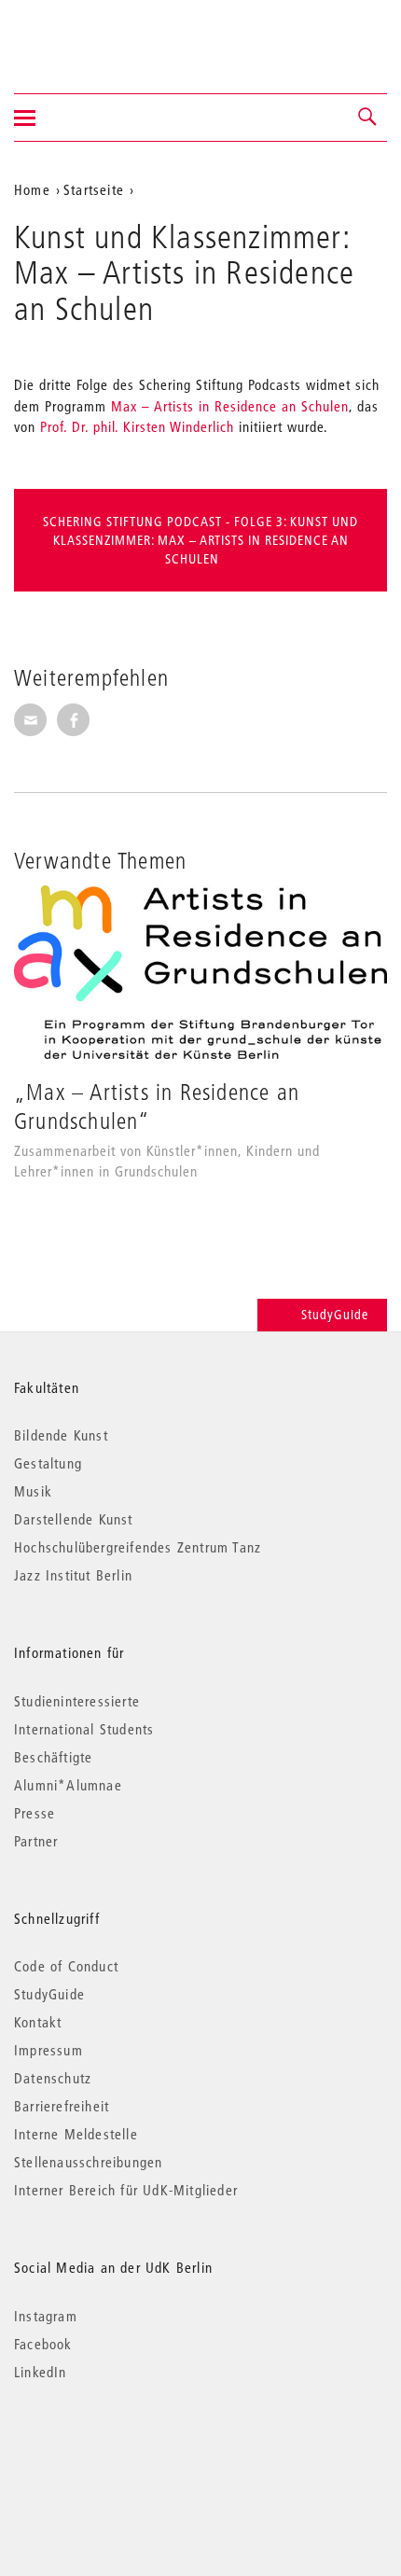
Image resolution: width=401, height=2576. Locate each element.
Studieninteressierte (77, 1701)
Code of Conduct (66, 1966)
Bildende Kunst (61, 1435)
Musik (33, 1491)
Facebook (43, 2344)
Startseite (94, 189)
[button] (368, 118)
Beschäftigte (53, 1757)
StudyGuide (335, 1315)
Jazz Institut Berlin (73, 1575)
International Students (84, 1729)
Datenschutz (53, 2078)
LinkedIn (41, 2372)
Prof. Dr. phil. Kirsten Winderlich (137, 426)
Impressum (48, 2050)
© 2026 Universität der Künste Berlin (111, 2451)
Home (32, 189)
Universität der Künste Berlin (87, 35)
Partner (36, 1841)
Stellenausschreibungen (88, 2162)
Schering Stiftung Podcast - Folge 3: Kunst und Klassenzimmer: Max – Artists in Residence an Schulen (200, 540)
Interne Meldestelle (76, 2134)
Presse (35, 1813)
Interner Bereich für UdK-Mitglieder (126, 2190)
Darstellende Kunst (74, 1519)
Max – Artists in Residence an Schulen (230, 406)
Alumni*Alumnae (68, 1785)
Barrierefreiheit (62, 2106)
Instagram (46, 2316)
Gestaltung (48, 1463)
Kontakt (38, 2022)
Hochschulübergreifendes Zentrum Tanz (138, 1547)
